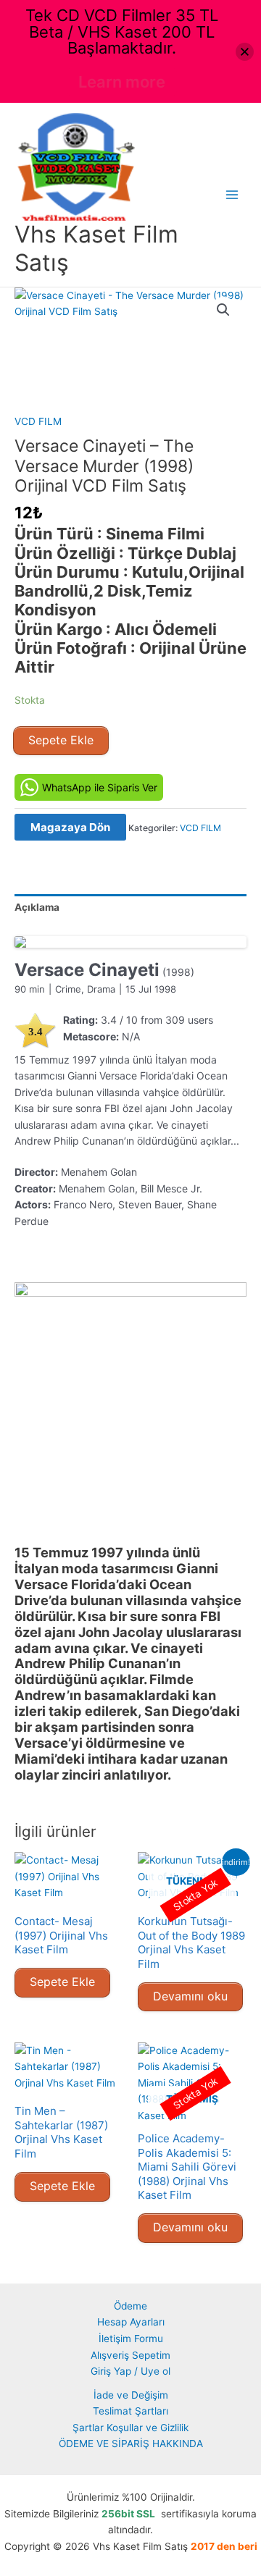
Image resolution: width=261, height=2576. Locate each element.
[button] (223, 310)
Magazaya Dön (70, 827)
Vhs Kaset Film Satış (96, 248)
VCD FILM (38, 421)
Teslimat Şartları (130, 2411)
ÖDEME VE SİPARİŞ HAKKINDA (131, 2444)
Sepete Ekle (61, 740)
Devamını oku (190, 1996)
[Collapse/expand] (245, 52)
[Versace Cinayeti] (130, 942)
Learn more (122, 82)
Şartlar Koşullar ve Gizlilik (130, 2428)
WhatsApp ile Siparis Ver (100, 787)
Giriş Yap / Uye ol (130, 2371)
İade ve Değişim (131, 2395)
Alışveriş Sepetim (130, 2355)
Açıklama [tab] (37, 907)
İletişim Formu (131, 2339)
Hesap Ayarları (131, 2322)
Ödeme (130, 2306)
